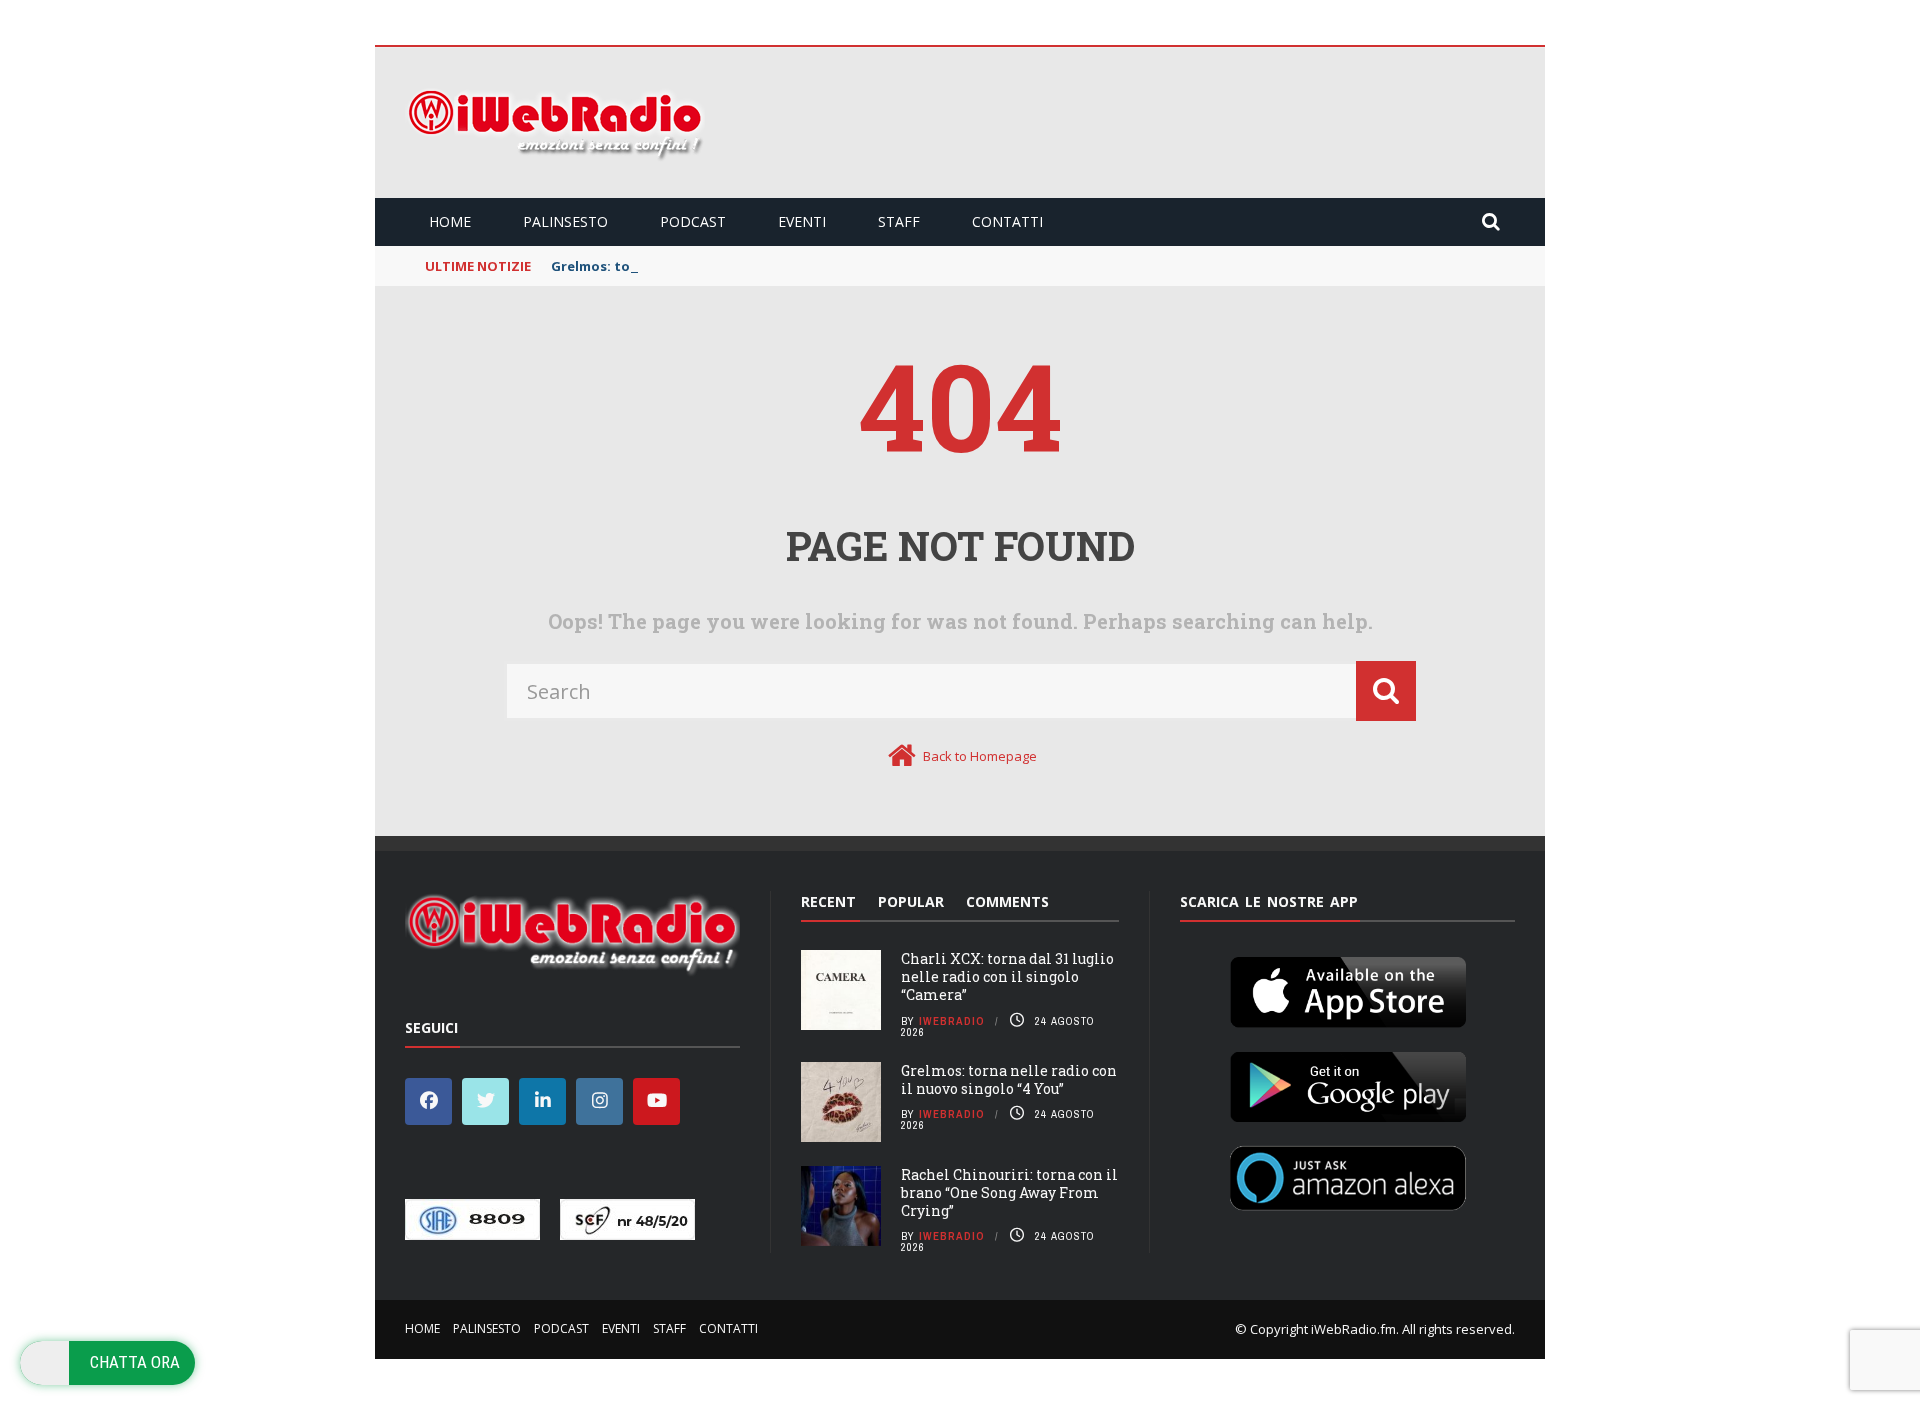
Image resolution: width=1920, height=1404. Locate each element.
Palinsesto (565, 221)
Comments (1007, 901)
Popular (911, 901)
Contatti (1007, 221)
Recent (828, 901)
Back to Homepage (980, 756)
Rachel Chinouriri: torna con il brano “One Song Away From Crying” (1009, 1192)
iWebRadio (952, 1021)
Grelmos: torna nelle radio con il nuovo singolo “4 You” (1009, 1079)
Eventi (802, 221)
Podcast (693, 221)
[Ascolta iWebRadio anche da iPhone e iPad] (1348, 988)
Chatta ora (135, 1362)
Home (450, 221)
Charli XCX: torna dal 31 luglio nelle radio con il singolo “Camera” (1007, 976)
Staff (899, 221)
